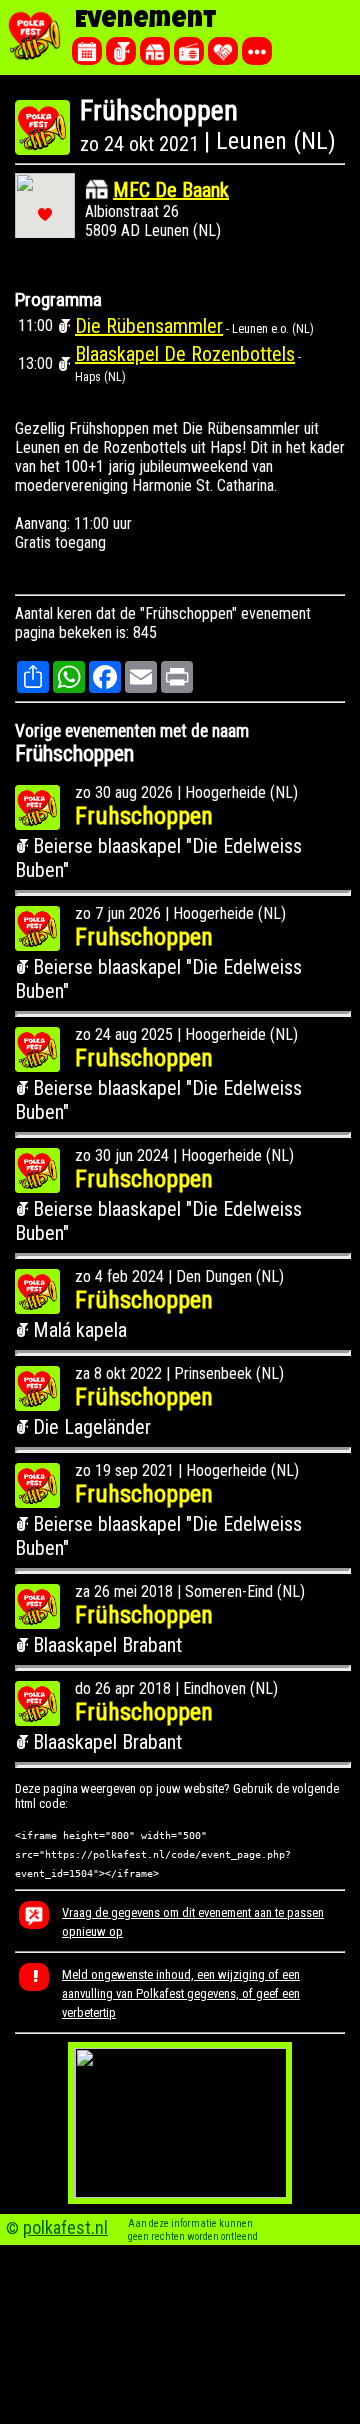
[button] (45, 214)
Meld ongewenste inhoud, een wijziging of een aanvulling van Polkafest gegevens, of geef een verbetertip (181, 1993)
